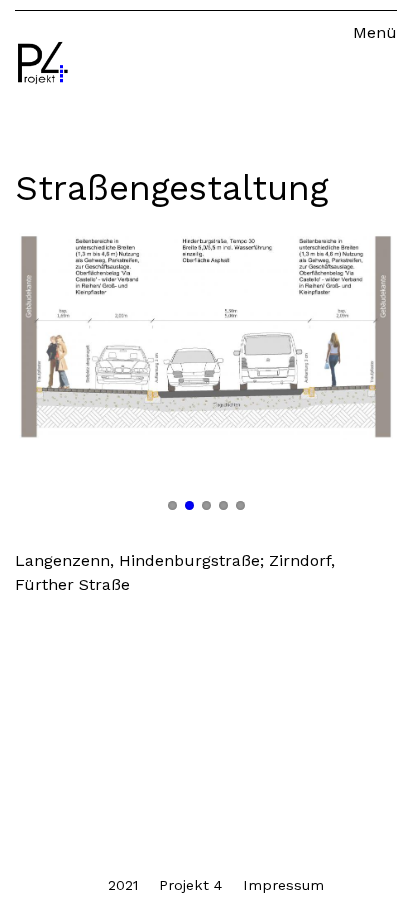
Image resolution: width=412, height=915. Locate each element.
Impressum (283, 885)
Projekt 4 (190, 885)
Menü (375, 32)
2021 (123, 885)
